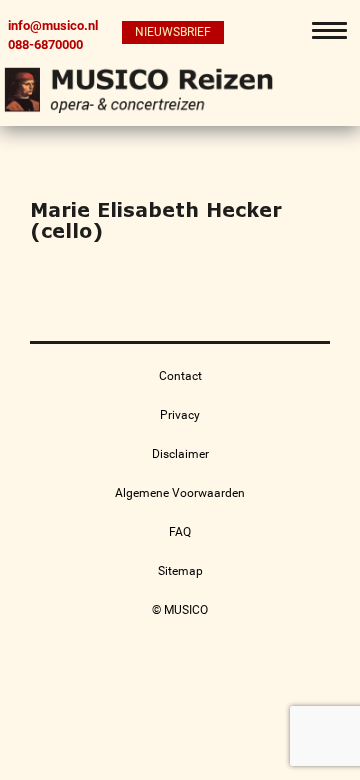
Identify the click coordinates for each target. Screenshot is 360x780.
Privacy (180, 415)
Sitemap (180, 571)
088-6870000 (45, 44)
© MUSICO (180, 610)
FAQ (180, 532)
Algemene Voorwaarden (180, 493)
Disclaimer (180, 454)
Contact (180, 376)
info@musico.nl (53, 25)
